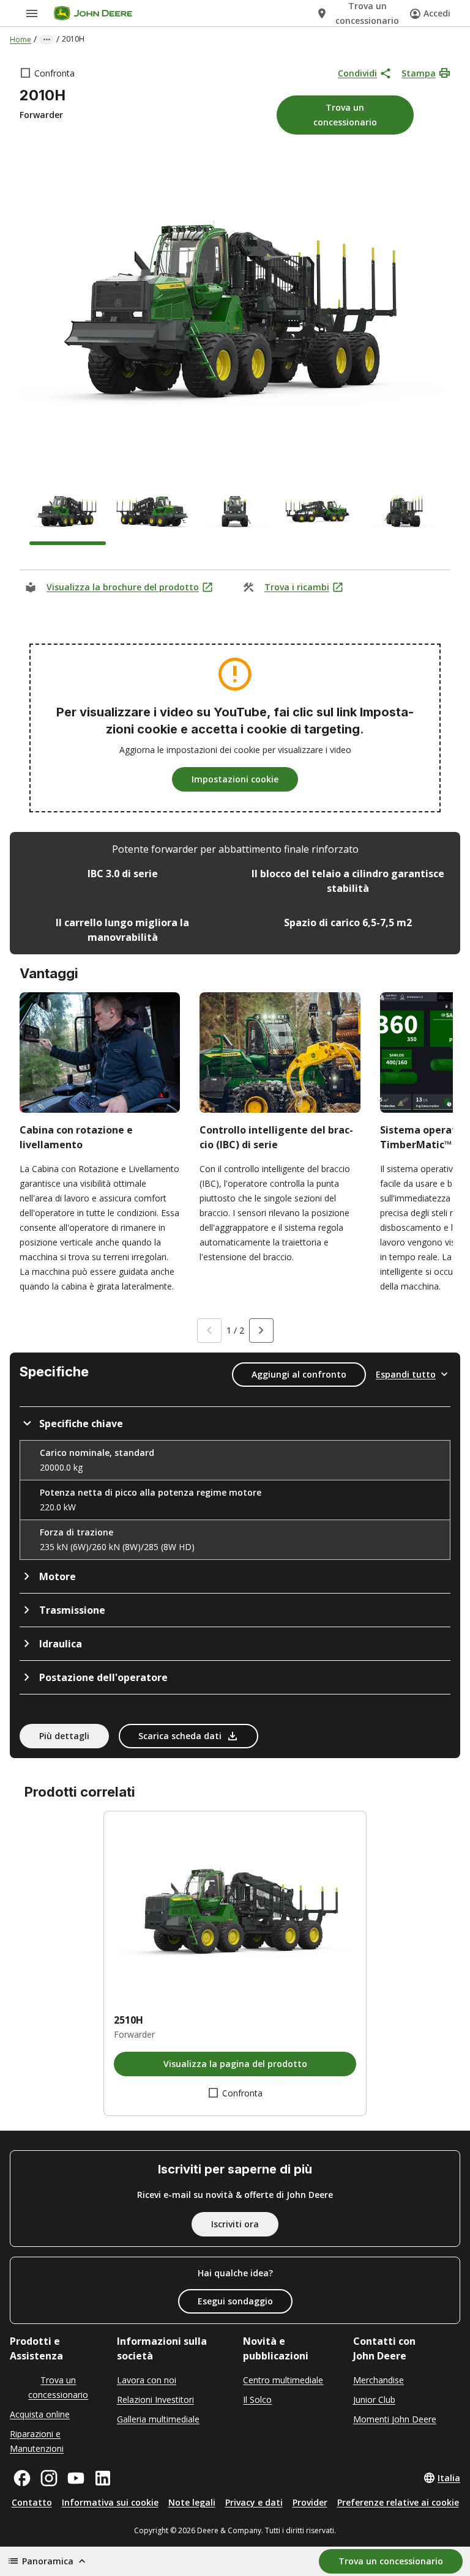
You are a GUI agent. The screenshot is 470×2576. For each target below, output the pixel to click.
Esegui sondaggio (235, 2301)
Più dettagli (64, 1736)
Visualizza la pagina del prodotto (235, 2064)
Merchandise (379, 2380)
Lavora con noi (147, 2380)
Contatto (32, 2502)
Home (21, 39)
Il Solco (257, 2400)
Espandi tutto (406, 1374)
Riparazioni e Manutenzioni (37, 2441)
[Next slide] (261, 1331)
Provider (310, 2502)
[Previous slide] (209, 1331)
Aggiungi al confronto (299, 1374)
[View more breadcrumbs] (47, 40)
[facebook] (22, 2478)
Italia (449, 2478)
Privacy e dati (254, 2502)
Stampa (419, 73)
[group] (68, 514)
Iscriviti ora (235, 2224)
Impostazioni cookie (235, 779)
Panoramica (48, 2561)
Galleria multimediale (158, 2419)
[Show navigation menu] (32, 13)
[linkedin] (103, 2478)
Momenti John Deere (395, 2419)
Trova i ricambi (297, 587)
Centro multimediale (283, 2380)
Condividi (357, 73)
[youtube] (76, 2478)
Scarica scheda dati (180, 1736)
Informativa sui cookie (110, 2502)
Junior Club (374, 2400)
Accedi (437, 13)
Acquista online (40, 2414)
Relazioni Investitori (155, 2400)
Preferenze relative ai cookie (398, 2502)
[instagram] (49, 2478)
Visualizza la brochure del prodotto (123, 587)
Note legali (192, 2502)
